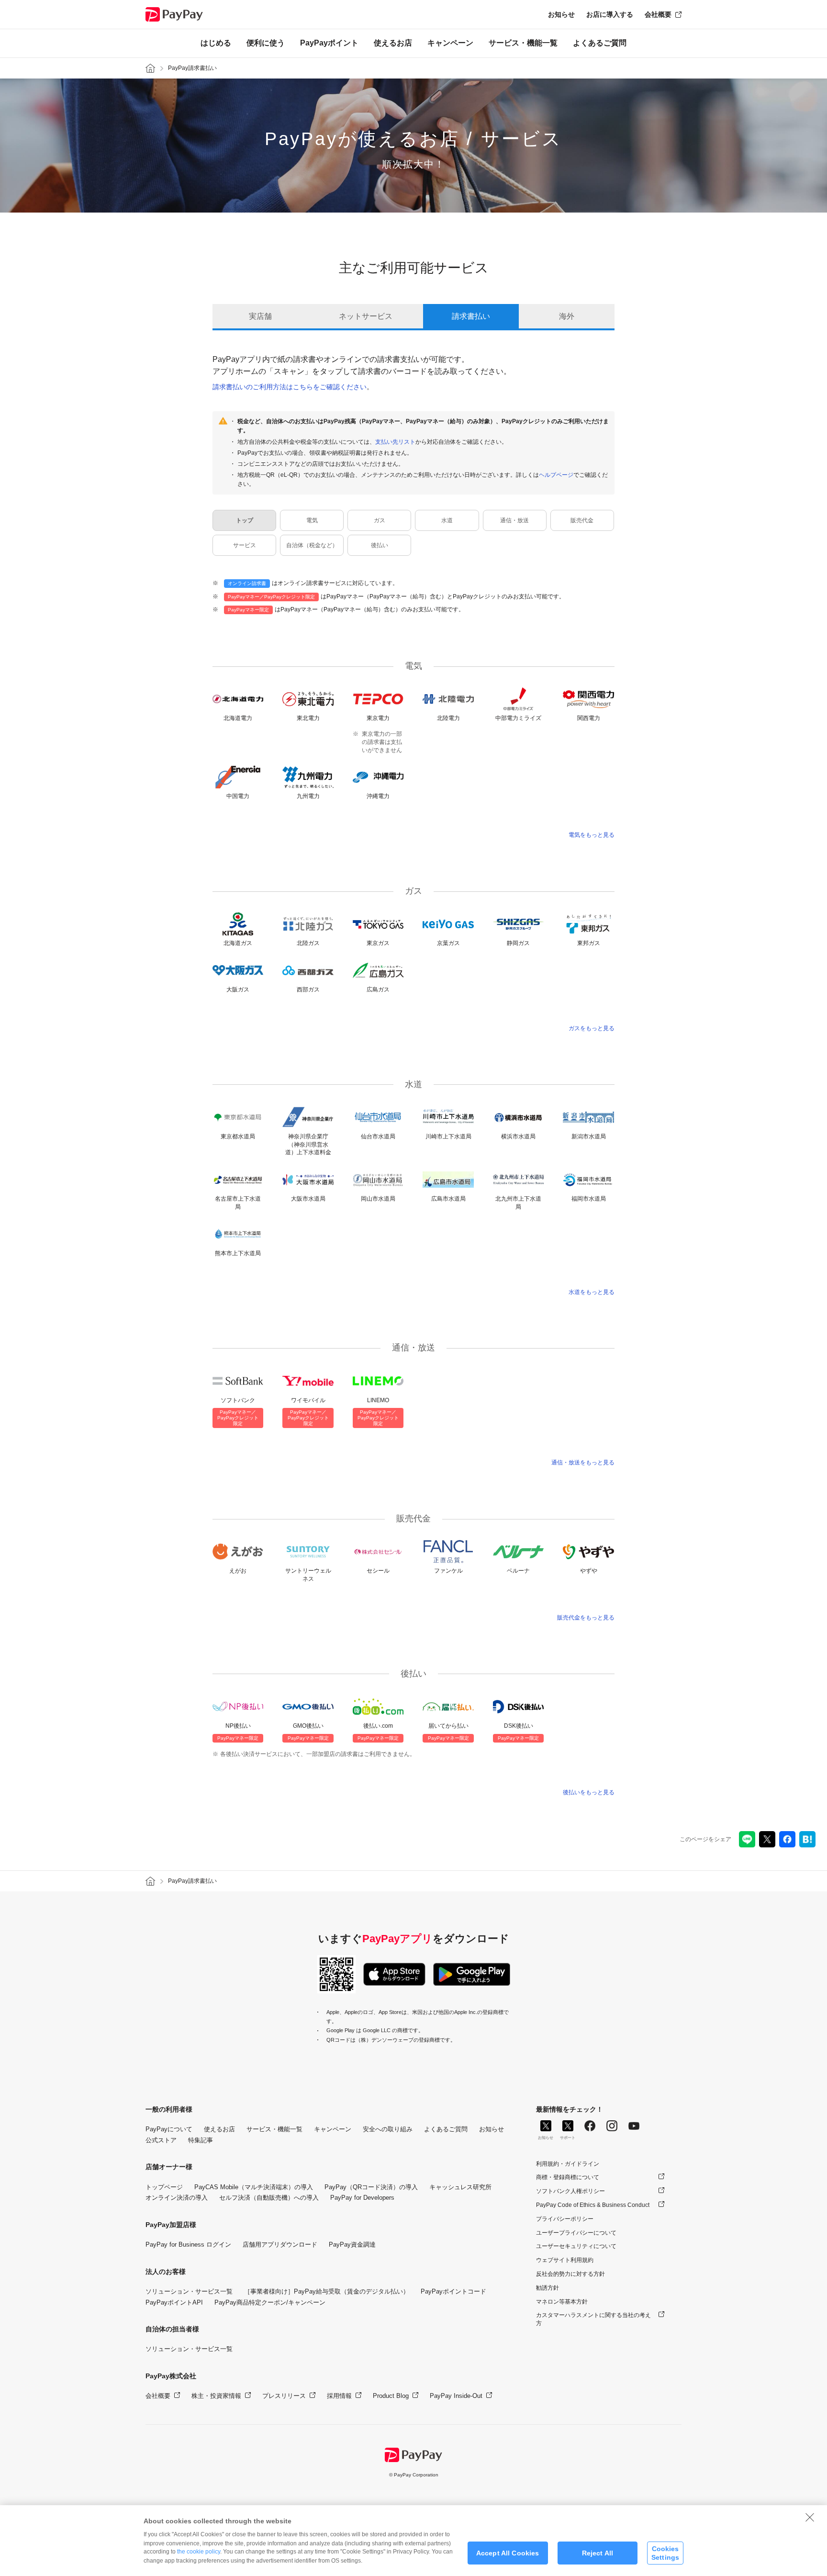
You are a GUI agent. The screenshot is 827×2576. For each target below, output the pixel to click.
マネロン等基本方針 (562, 2302)
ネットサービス (366, 316)
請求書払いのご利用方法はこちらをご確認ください (290, 387)
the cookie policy (199, 2552)
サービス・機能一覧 (523, 43)
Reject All (598, 2553)
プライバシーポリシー (565, 2219)
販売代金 (582, 520)
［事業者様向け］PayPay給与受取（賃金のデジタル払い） (327, 2291)
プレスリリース (284, 2396)
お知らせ (561, 14)
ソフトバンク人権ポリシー (570, 2191)
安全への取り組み (388, 2129)
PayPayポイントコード (453, 2291)
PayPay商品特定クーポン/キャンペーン (270, 2302)
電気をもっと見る (592, 835)
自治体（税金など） (312, 545)
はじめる (216, 43)
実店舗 (260, 316)
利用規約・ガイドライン (568, 2164)
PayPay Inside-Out (456, 2396)
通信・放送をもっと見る (583, 1462)
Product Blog (391, 2396)
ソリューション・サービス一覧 (189, 2291)
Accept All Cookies (508, 2553)
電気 (312, 520)
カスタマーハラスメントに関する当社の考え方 (593, 2319)
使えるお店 (393, 43)
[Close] (810, 2517)
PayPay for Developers (362, 2198)
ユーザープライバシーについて (576, 2233)
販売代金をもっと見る (586, 1618)
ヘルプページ (556, 475)
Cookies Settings (665, 2553)
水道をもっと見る (592, 1292)
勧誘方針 (548, 2288)
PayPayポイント (329, 43)
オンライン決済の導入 (177, 2198)
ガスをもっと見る (592, 1028)
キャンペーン (450, 43)
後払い (380, 545)
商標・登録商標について (568, 2177)
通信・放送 (514, 520)
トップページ (164, 2187)
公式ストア (161, 2140)
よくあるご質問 (600, 43)
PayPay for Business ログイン (188, 2244)
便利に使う (266, 43)
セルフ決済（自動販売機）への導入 (269, 2198)
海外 (567, 316)
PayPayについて (169, 2129)
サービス (245, 545)
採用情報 (339, 2396)
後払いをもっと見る (589, 1792)
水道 (447, 520)
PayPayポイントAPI (174, 2302)
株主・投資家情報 (216, 2396)
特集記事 (201, 2140)
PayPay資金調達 (352, 2244)
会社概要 (658, 14)
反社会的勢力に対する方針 (570, 2274)
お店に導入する (610, 14)
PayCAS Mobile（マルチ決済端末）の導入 (254, 2187)
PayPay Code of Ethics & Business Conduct (593, 2205)
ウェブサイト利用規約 (565, 2260)
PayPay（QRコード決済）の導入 (371, 2187)
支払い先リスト (395, 442)
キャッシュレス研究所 (460, 2187)
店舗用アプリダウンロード (280, 2244)
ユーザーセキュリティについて (576, 2246)
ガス (380, 520)
